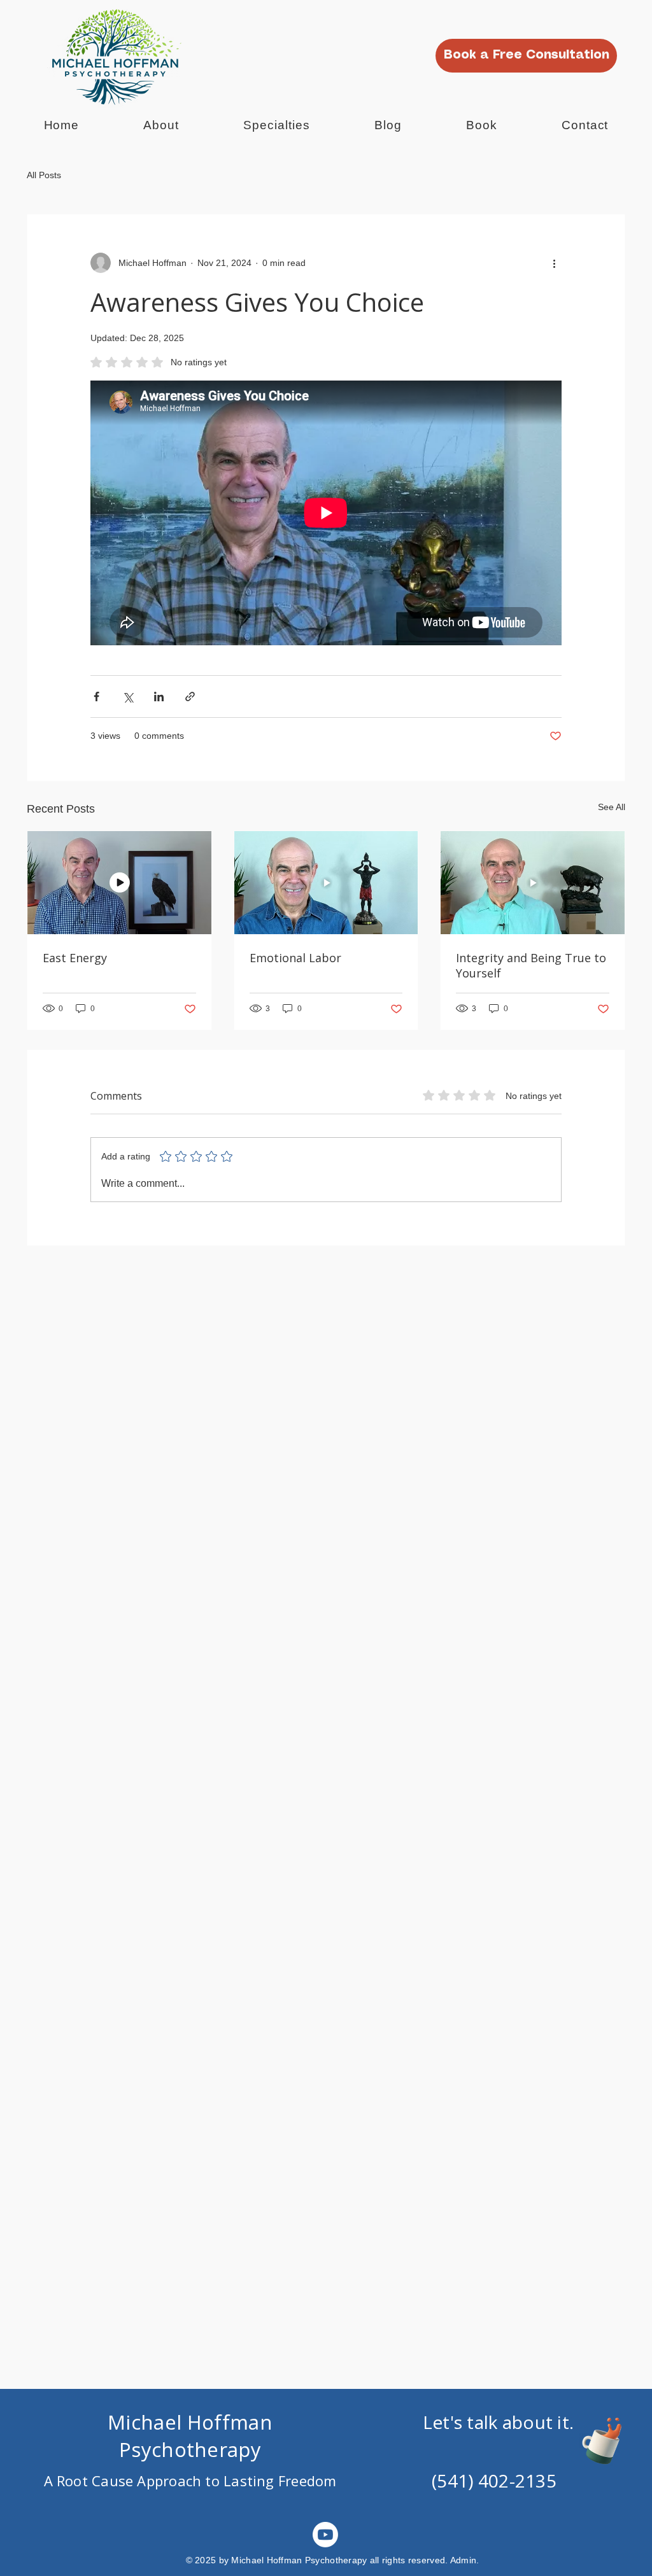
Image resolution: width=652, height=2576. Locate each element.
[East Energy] (119, 883)
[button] (277, 125)
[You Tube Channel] (325, 2535)
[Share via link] (190, 696)
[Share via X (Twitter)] (128, 696)
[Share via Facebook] (96, 696)
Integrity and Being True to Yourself (531, 965)
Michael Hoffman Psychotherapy (190, 2436)
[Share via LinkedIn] (159, 696)
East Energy (75, 958)
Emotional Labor (295, 958)
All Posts (44, 175)
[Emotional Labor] (326, 883)
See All (612, 807)
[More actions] (554, 263)
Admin (463, 2560)
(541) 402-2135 (494, 2481)
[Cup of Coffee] (608, 2439)
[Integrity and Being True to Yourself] (533, 883)
